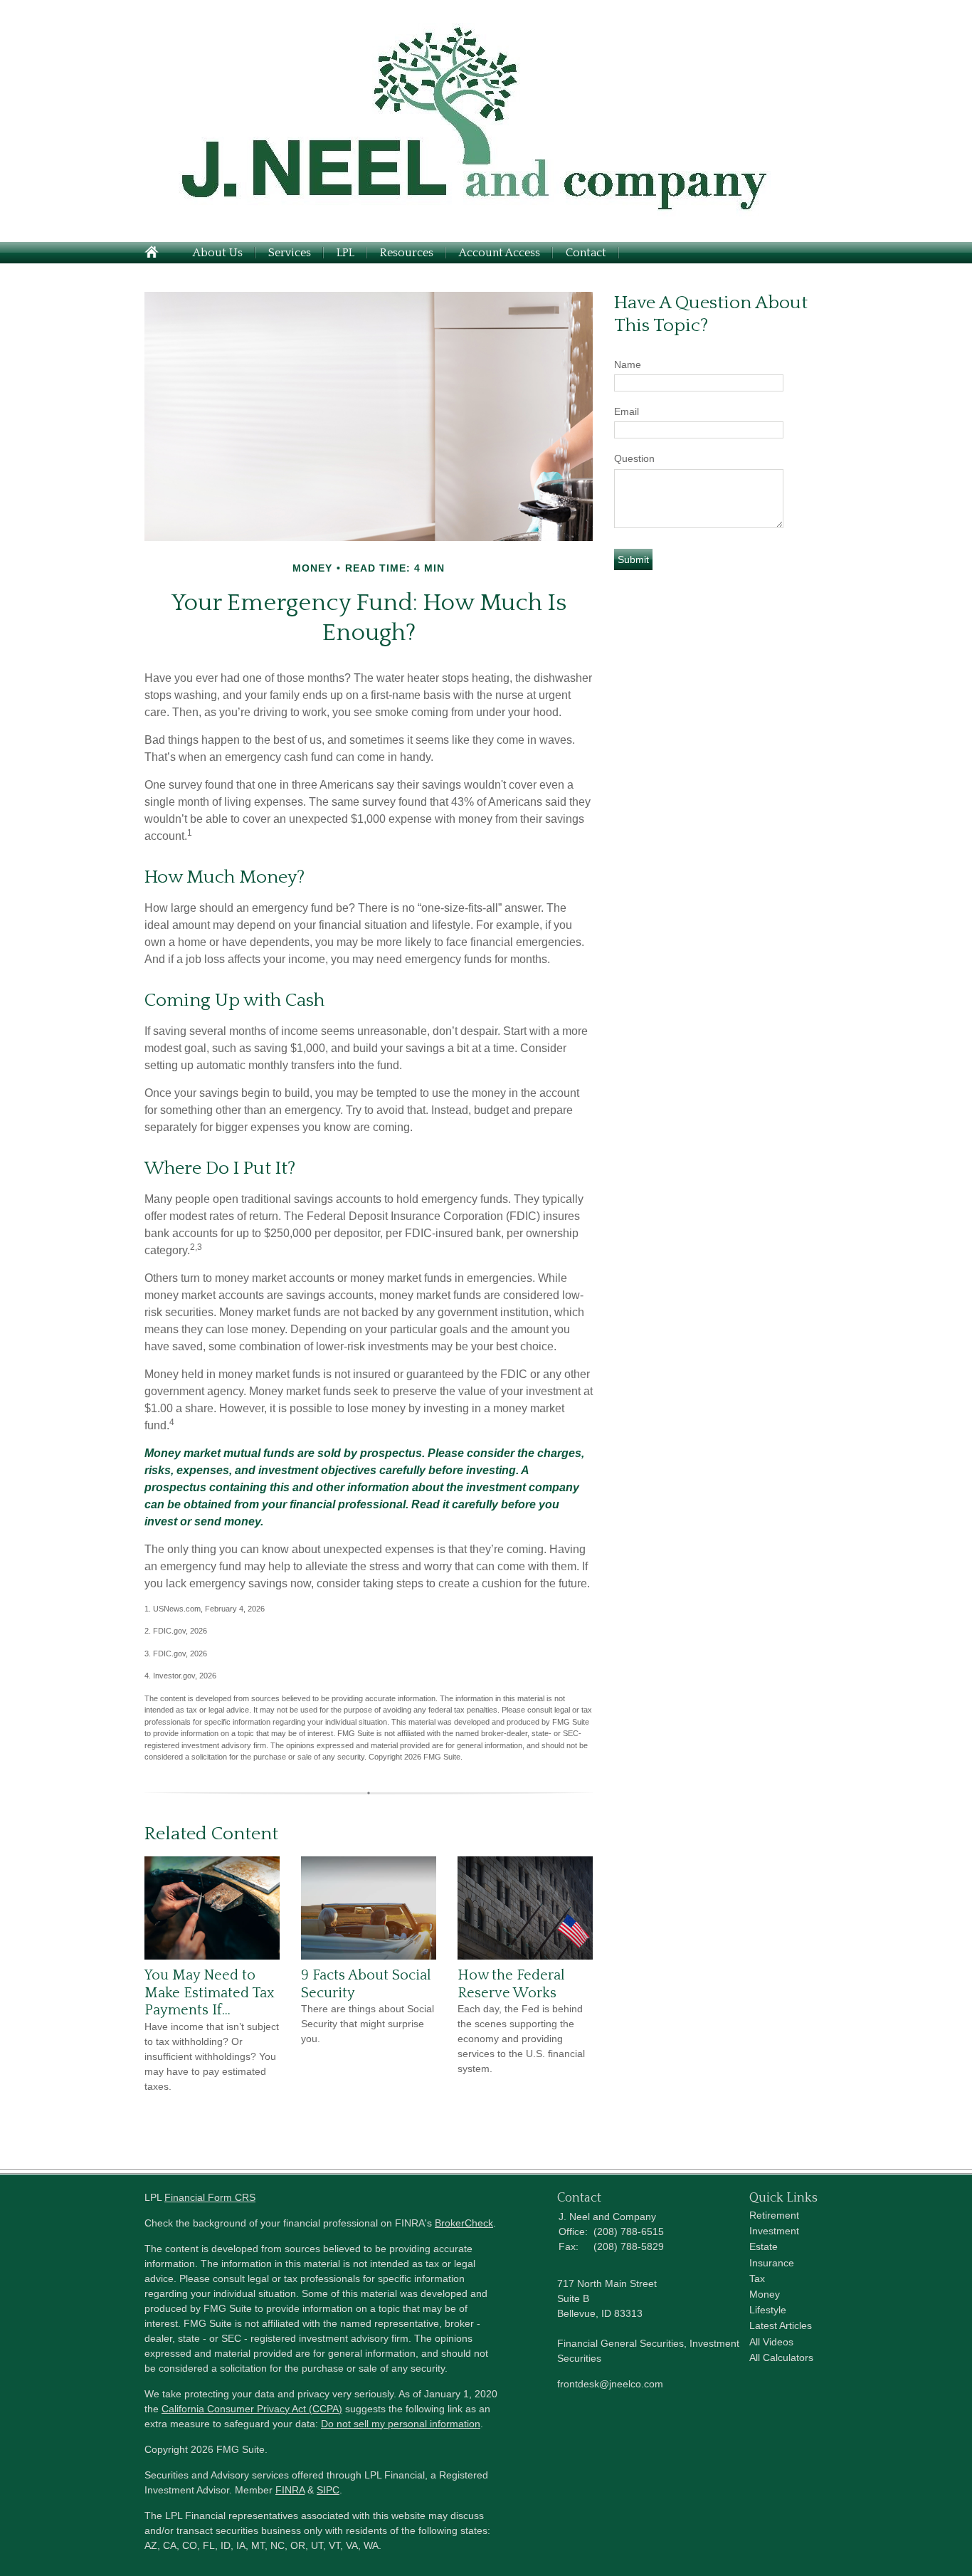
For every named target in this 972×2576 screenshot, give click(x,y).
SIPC (328, 2490)
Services (290, 253)
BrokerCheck (464, 2223)
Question (634, 458)
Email (627, 411)
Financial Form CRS (210, 2197)
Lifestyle (768, 2310)
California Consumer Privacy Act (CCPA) (252, 2409)
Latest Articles (781, 2325)
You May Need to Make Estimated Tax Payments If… (210, 1993)
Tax (757, 2278)
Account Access (500, 253)
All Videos (771, 2342)
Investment (774, 2231)
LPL (345, 253)
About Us (218, 253)
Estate (764, 2246)
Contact (586, 253)
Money (765, 2294)
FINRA (290, 2490)
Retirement (774, 2215)
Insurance (772, 2263)
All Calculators (781, 2357)
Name (628, 364)
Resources (407, 253)
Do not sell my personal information (401, 2424)
